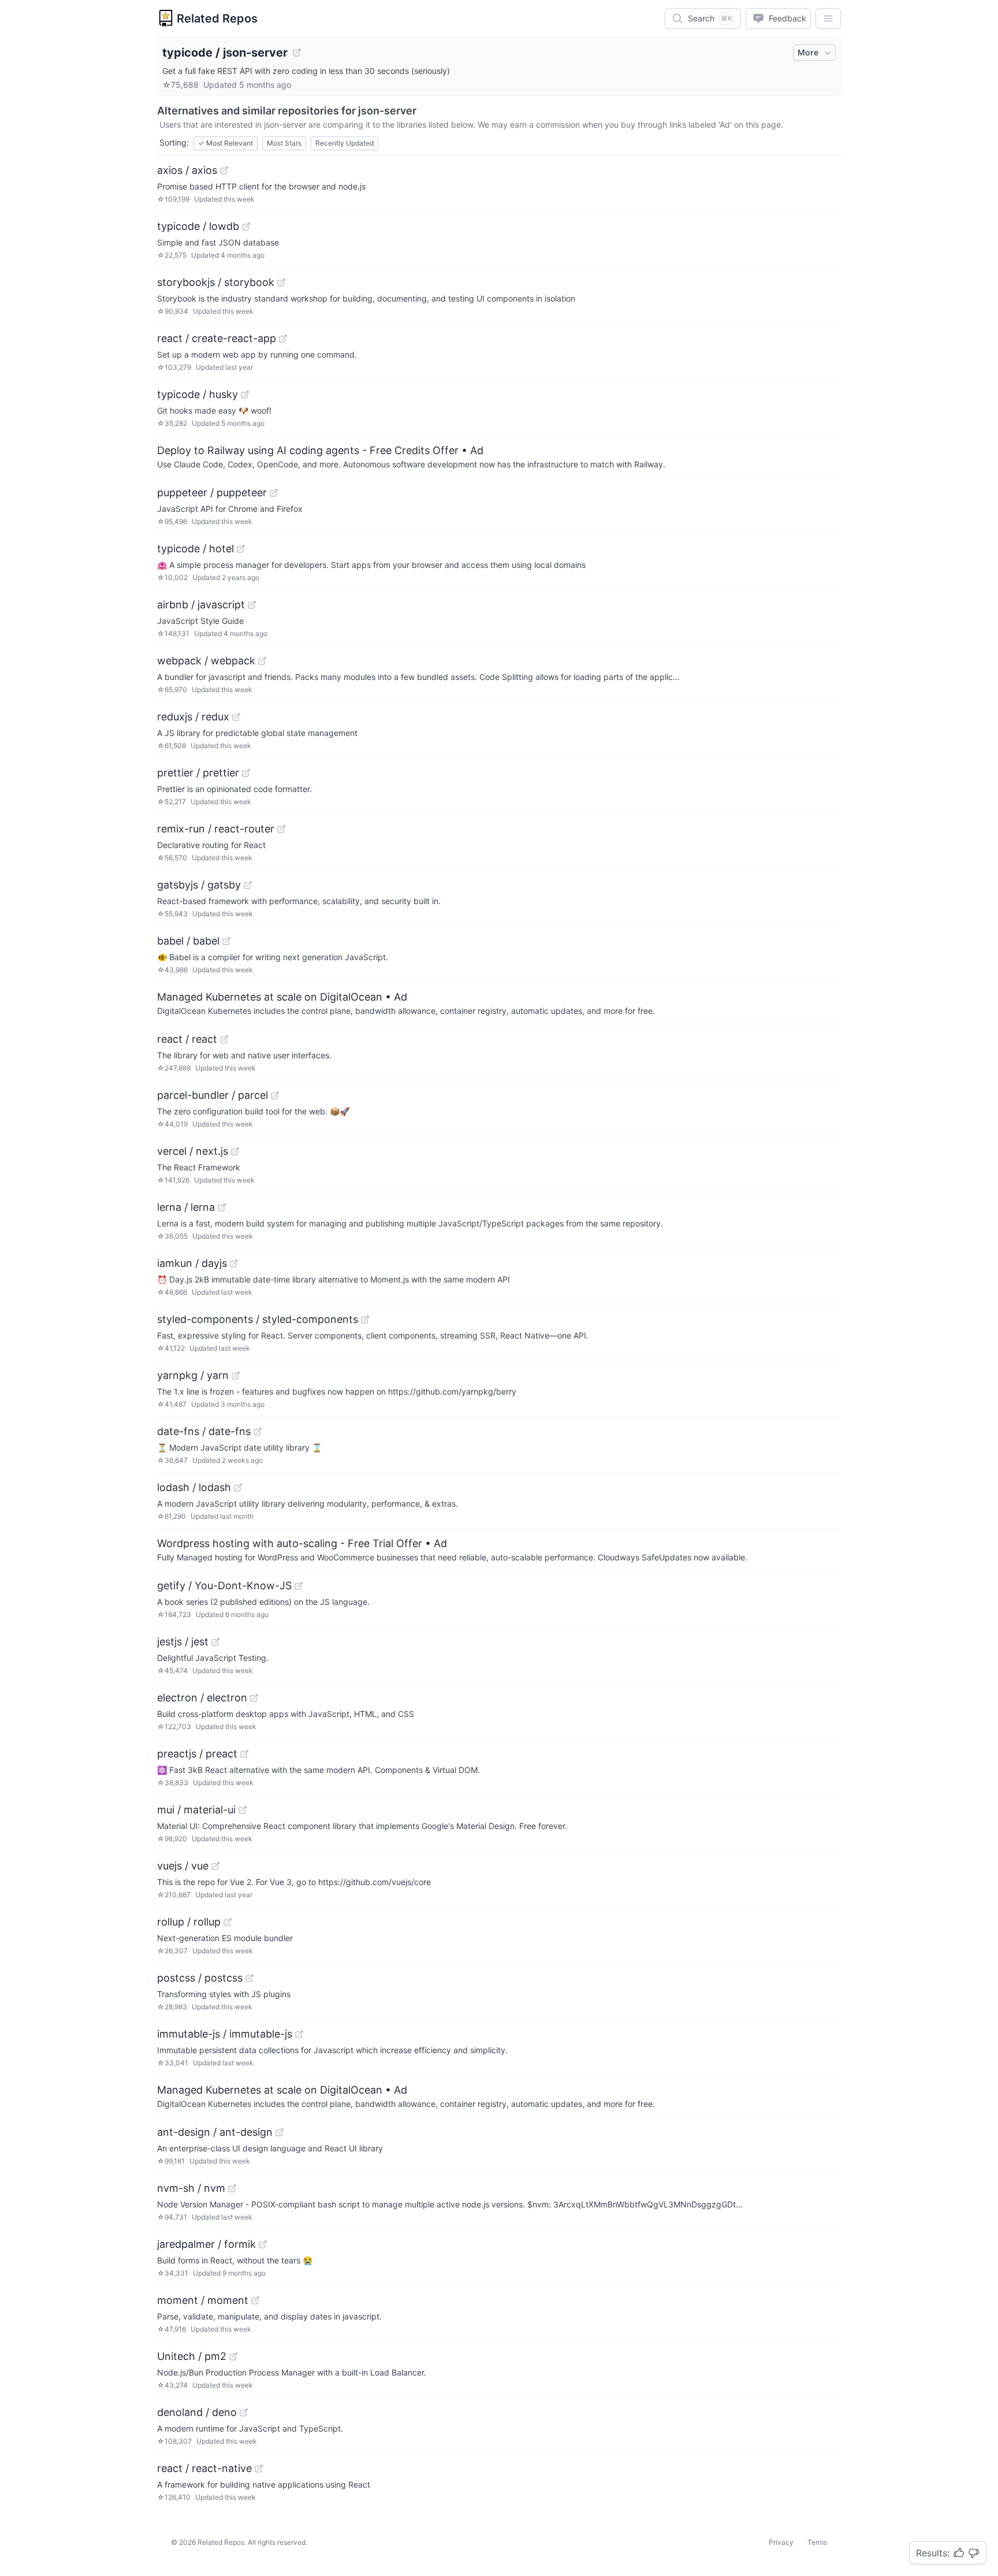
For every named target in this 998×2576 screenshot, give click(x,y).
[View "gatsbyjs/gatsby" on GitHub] (248, 885)
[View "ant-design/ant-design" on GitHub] (280, 2132)
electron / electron (202, 1698)
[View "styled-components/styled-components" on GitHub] (365, 1319)
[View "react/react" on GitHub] (224, 1039)
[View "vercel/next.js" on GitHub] (235, 1151)
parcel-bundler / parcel (213, 1095)
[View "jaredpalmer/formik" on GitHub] (263, 2244)
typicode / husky (198, 394)
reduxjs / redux (193, 717)
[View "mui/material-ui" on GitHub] (243, 1810)
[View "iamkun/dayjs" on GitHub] (234, 1263)
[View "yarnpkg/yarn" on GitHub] (236, 1376)
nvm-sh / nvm (191, 2188)
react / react (187, 1039)
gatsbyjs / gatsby (199, 885)
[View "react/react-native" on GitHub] (259, 2469)
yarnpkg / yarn (193, 1375)
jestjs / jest (183, 1642)
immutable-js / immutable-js (225, 2034)
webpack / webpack (206, 661)
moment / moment (203, 2300)
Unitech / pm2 (192, 2356)
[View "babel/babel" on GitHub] (226, 941)
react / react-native (204, 2468)
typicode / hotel (195, 549)
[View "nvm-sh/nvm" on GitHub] (232, 2188)
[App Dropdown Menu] (828, 18)
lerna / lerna (186, 1207)
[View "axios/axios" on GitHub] (224, 170)
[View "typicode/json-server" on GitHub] (297, 53)
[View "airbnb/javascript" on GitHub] (252, 605)
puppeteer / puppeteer (212, 492)
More (808, 52)
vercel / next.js (193, 1151)
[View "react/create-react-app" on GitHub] (283, 339)
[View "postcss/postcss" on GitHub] (249, 1978)
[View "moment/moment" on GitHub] (255, 2300)
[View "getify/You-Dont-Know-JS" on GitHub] (299, 1586)
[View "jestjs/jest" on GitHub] (215, 1642)
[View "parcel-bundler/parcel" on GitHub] (275, 1095)
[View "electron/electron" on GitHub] (254, 1698)
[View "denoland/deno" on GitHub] (244, 2413)
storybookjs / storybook (216, 282)
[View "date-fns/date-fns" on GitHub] (258, 1432)
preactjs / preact (197, 1754)
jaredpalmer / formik (206, 2244)
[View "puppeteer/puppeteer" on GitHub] (274, 493)
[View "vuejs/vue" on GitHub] (215, 1866)
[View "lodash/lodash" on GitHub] (238, 1488)
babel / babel (188, 941)
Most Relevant (226, 143)
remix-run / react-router (216, 829)
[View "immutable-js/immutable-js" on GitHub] (299, 2034)
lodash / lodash (194, 1487)
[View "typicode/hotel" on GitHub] (241, 549)
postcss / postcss (200, 1978)
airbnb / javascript (201, 605)
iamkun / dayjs (192, 1263)
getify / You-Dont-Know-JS (224, 1586)
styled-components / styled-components (258, 1319)
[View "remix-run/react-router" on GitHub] (281, 829)
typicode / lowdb (198, 226)
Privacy (781, 2542)
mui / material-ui (196, 1810)
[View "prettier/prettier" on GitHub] (246, 773)
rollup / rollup (189, 1922)
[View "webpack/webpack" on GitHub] (262, 661)
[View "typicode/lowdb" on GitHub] (246, 226)
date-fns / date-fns (204, 1431)
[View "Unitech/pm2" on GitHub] (233, 2356)
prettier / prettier (198, 773)
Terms (817, 2542)
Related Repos (217, 18)
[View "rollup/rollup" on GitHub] (228, 1922)
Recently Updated (345, 143)
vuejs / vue (183, 1866)
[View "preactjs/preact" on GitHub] (244, 1754)
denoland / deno (197, 2412)
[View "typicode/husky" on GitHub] (245, 395)
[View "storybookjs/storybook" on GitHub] (281, 282)
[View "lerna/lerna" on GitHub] (222, 1207)
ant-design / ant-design (215, 2132)
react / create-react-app (217, 338)
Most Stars (284, 143)
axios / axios (187, 170)
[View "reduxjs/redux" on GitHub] (236, 717)
